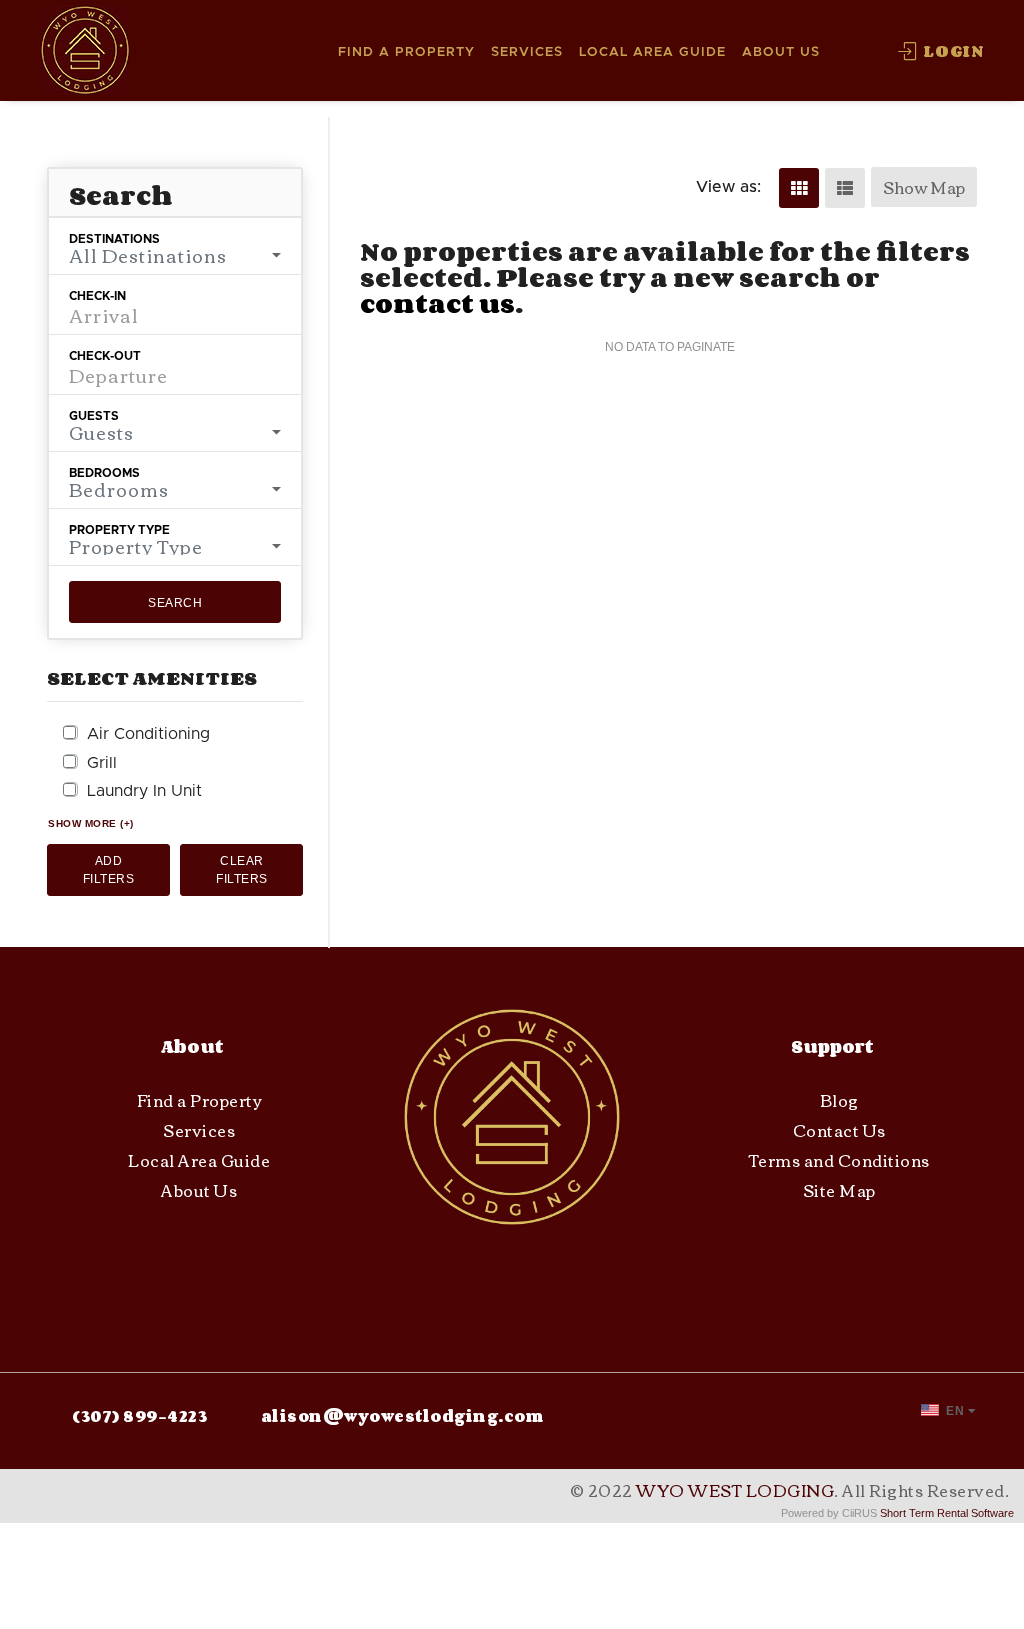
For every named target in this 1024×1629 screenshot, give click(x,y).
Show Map (924, 187)
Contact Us (839, 1130)
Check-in (97, 296)
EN (954, 1411)
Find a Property (200, 1100)
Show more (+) (91, 823)
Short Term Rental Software (947, 1513)
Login (952, 51)
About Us (199, 1190)
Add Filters (109, 870)
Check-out (105, 356)
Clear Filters (242, 870)
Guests (94, 416)
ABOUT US (781, 52)
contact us (437, 303)
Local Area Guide (199, 1160)
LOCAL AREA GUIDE (652, 52)
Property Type (119, 530)
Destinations (114, 239)
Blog (839, 1100)
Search (175, 603)
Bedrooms (104, 473)
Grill (102, 763)
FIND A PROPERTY (406, 52)
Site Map (839, 1190)
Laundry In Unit (144, 791)
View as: (728, 187)
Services (199, 1130)
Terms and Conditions (839, 1160)
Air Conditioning (148, 734)
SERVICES (527, 52)
